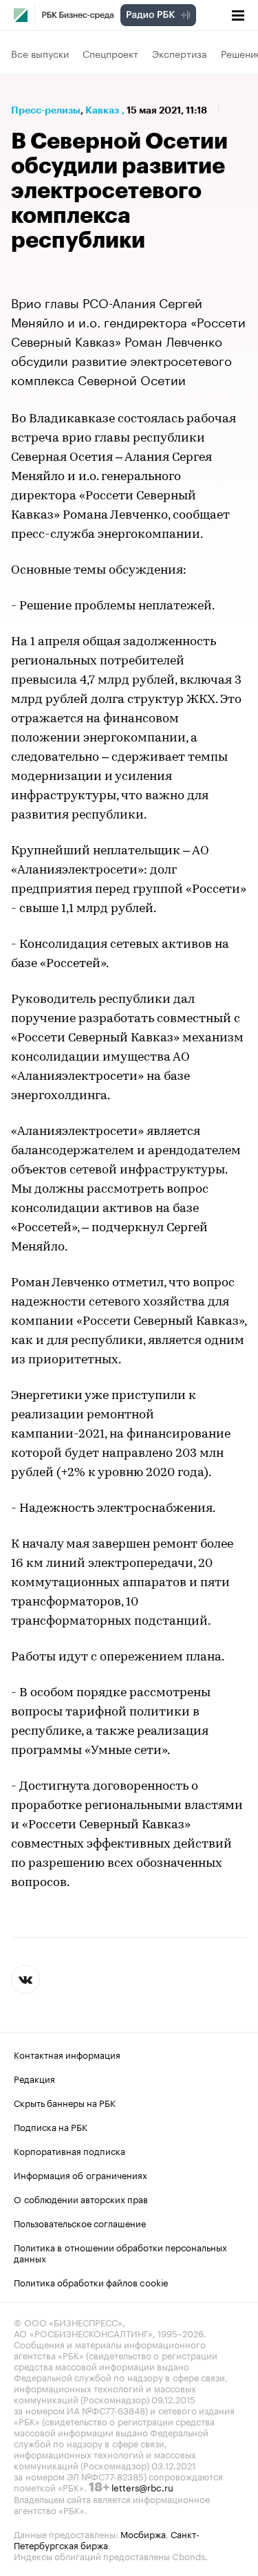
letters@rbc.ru (142, 2487)
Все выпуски (40, 53)
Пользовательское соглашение (80, 2222)
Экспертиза (180, 53)
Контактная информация (67, 2054)
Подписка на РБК (51, 2126)
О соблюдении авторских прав (81, 2198)
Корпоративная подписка (69, 2150)
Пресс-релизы (46, 110)
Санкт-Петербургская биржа (107, 2539)
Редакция (34, 2078)
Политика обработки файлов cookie (91, 2282)
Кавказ (102, 110)
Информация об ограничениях (80, 2174)
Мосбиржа (143, 2533)
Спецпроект (110, 53)
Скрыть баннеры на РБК (65, 2102)
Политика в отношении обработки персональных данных (120, 2252)
